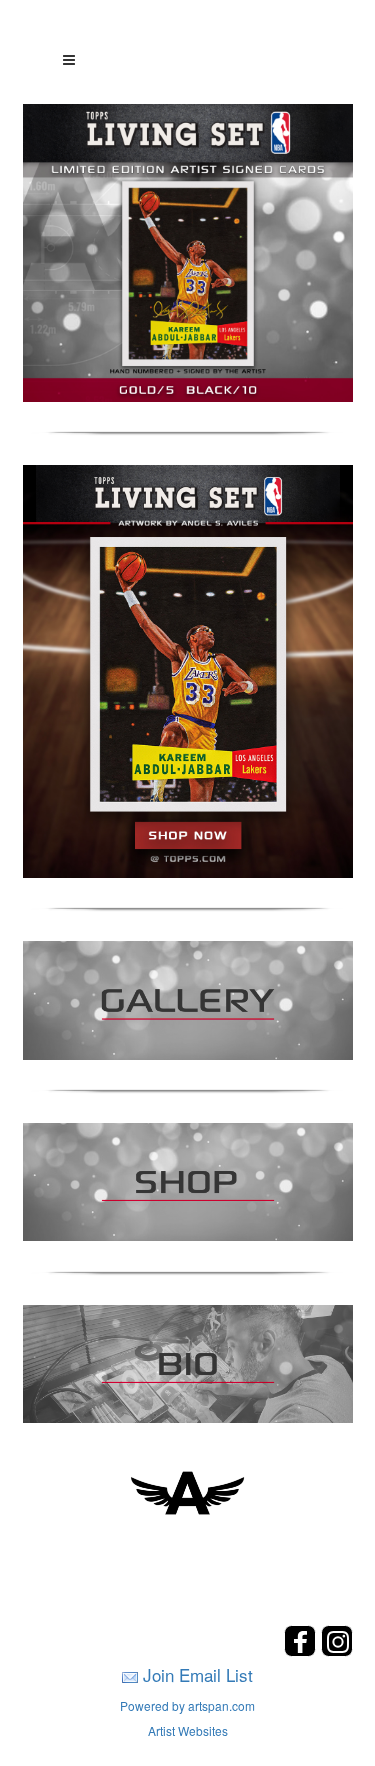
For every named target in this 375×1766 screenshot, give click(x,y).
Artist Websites (188, 1730)
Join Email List (198, 1674)
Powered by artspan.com (187, 1705)
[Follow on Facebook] (302, 1650)
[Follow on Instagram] (337, 1650)
